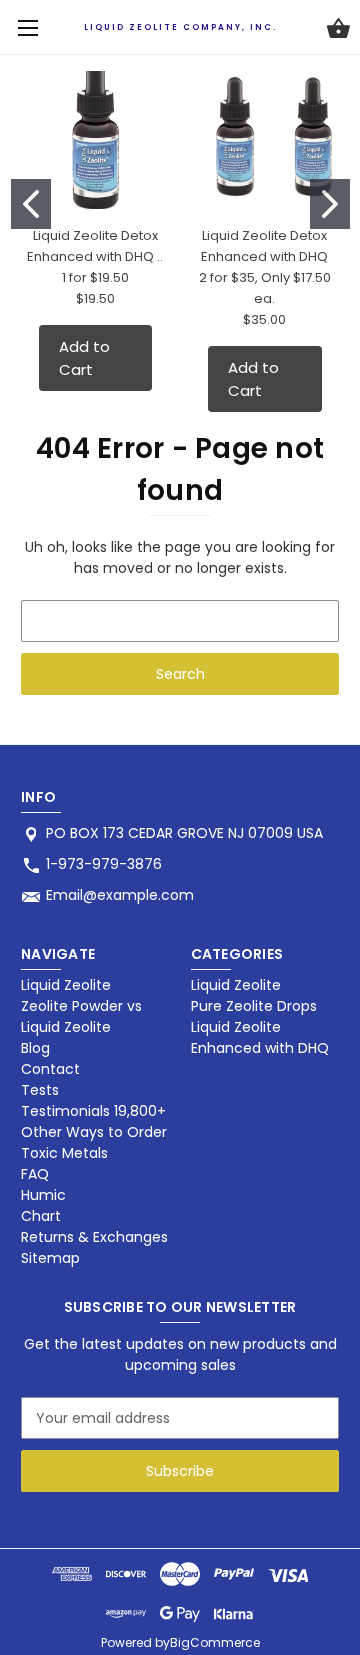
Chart (41, 1216)
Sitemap (50, 1258)
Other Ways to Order (94, 1132)
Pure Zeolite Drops (254, 1006)
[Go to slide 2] (330, 204)
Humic (43, 1195)
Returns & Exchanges (94, 1237)
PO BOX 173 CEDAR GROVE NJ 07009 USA (184, 833)
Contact (50, 1069)
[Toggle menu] (27, 27)
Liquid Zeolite (66, 985)
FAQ (35, 1174)
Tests (40, 1090)
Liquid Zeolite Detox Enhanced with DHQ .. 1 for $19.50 (95, 256)
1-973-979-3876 (104, 864)
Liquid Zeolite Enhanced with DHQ (260, 1037)
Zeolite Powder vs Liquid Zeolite (81, 1016)
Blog (35, 1048)
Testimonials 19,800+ (93, 1111)
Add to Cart (84, 358)
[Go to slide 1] (31, 204)
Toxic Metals (64, 1153)
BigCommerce (215, 1642)
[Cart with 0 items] (338, 31)
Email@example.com (120, 895)
